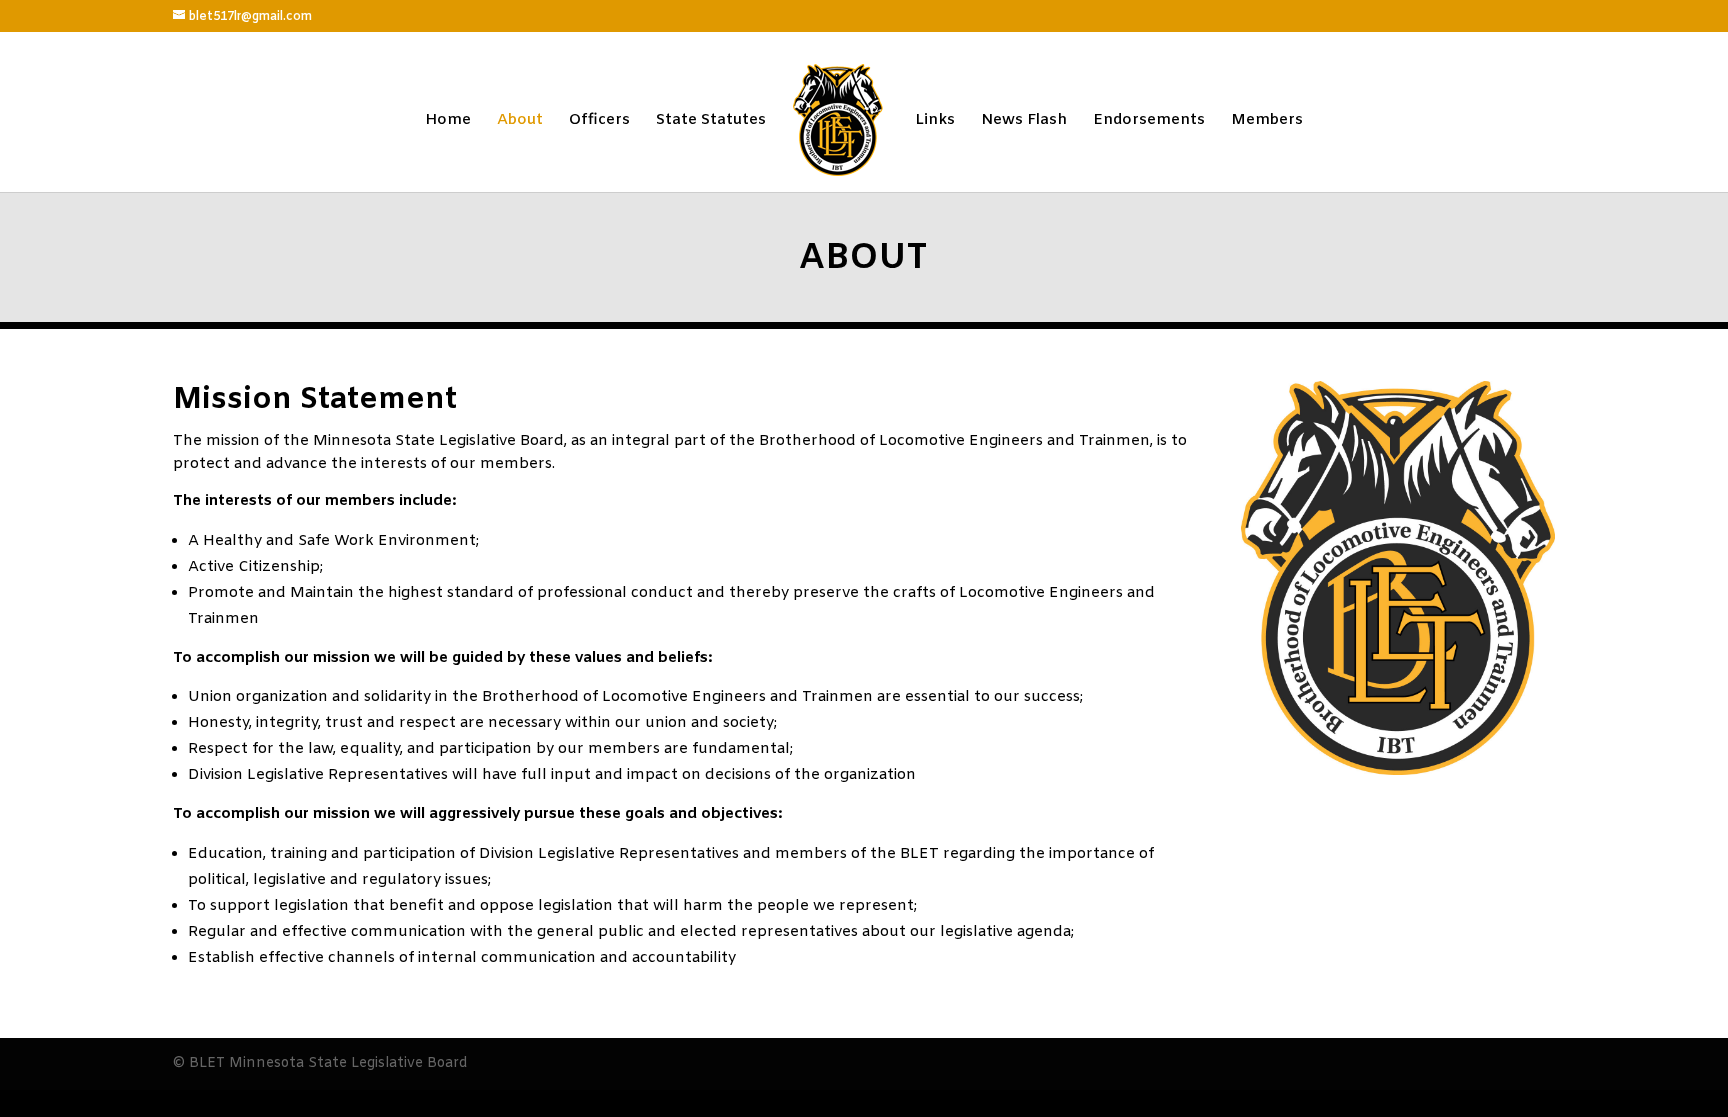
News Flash (1024, 121)
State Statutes (711, 121)
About (520, 121)
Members (1267, 121)
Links (935, 121)
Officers (599, 121)
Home (448, 121)
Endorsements (1149, 121)
